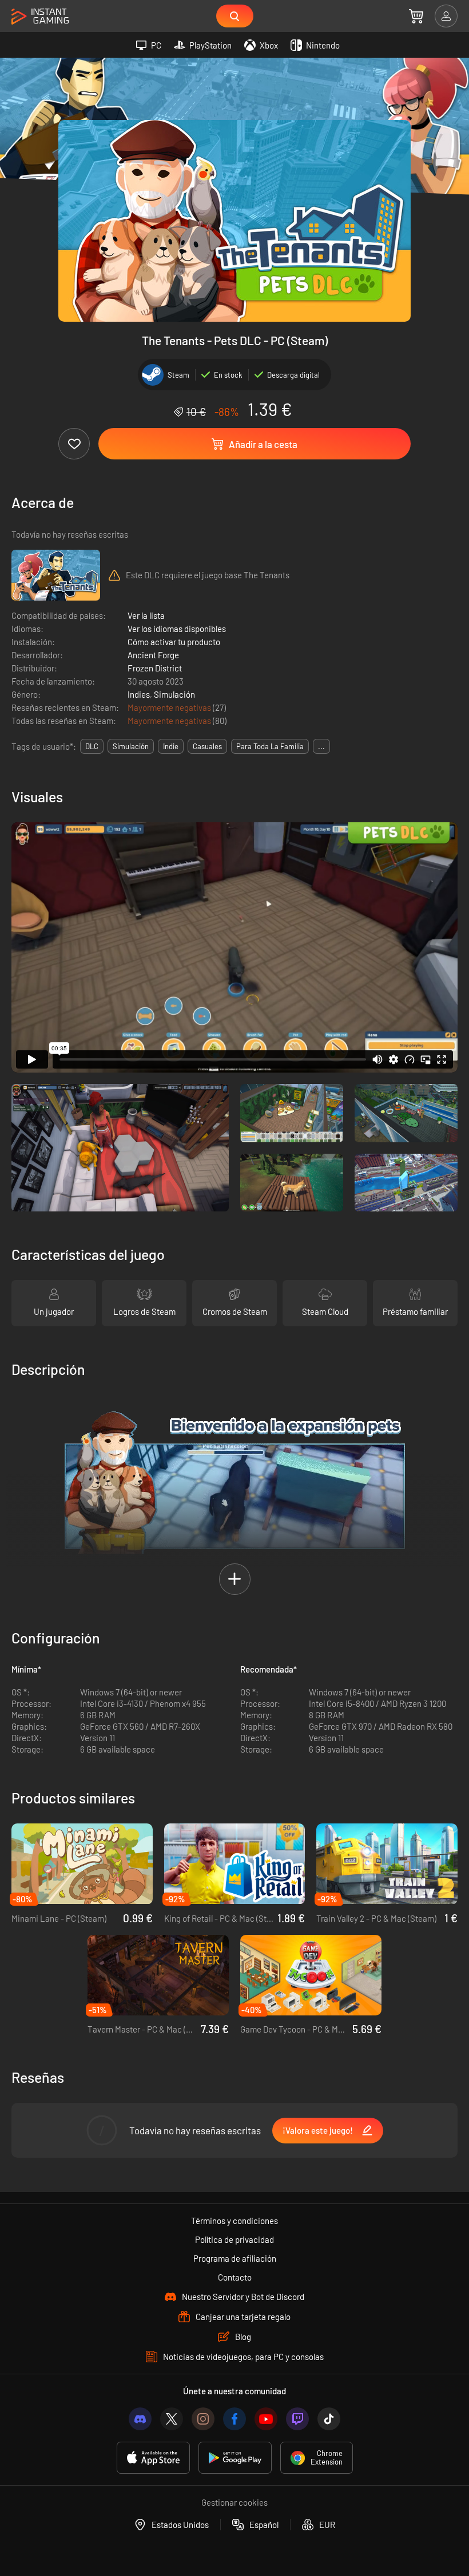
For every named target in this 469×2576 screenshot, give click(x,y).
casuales (207, 746)
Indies (139, 694)
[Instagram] (203, 2419)
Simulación (174, 694)
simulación (131, 746)
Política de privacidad (234, 2239)
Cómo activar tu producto (174, 642)
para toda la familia (270, 746)
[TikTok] (329, 2419)
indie (171, 746)
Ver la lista (146, 615)
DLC (92, 746)
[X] (172, 2419)
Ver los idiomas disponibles (177, 629)
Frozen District (155, 668)
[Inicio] (40, 17)
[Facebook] (234, 2419)
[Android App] (235, 2458)
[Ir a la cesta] (416, 16)
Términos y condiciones (234, 2221)
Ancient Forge (153, 655)
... (321, 746)
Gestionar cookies (234, 2502)
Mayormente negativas (170, 707)
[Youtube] (266, 2419)
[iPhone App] (153, 2458)
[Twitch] (297, 2419)
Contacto (235, 2277)
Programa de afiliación (235, 2258)
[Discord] (140, 2419)
